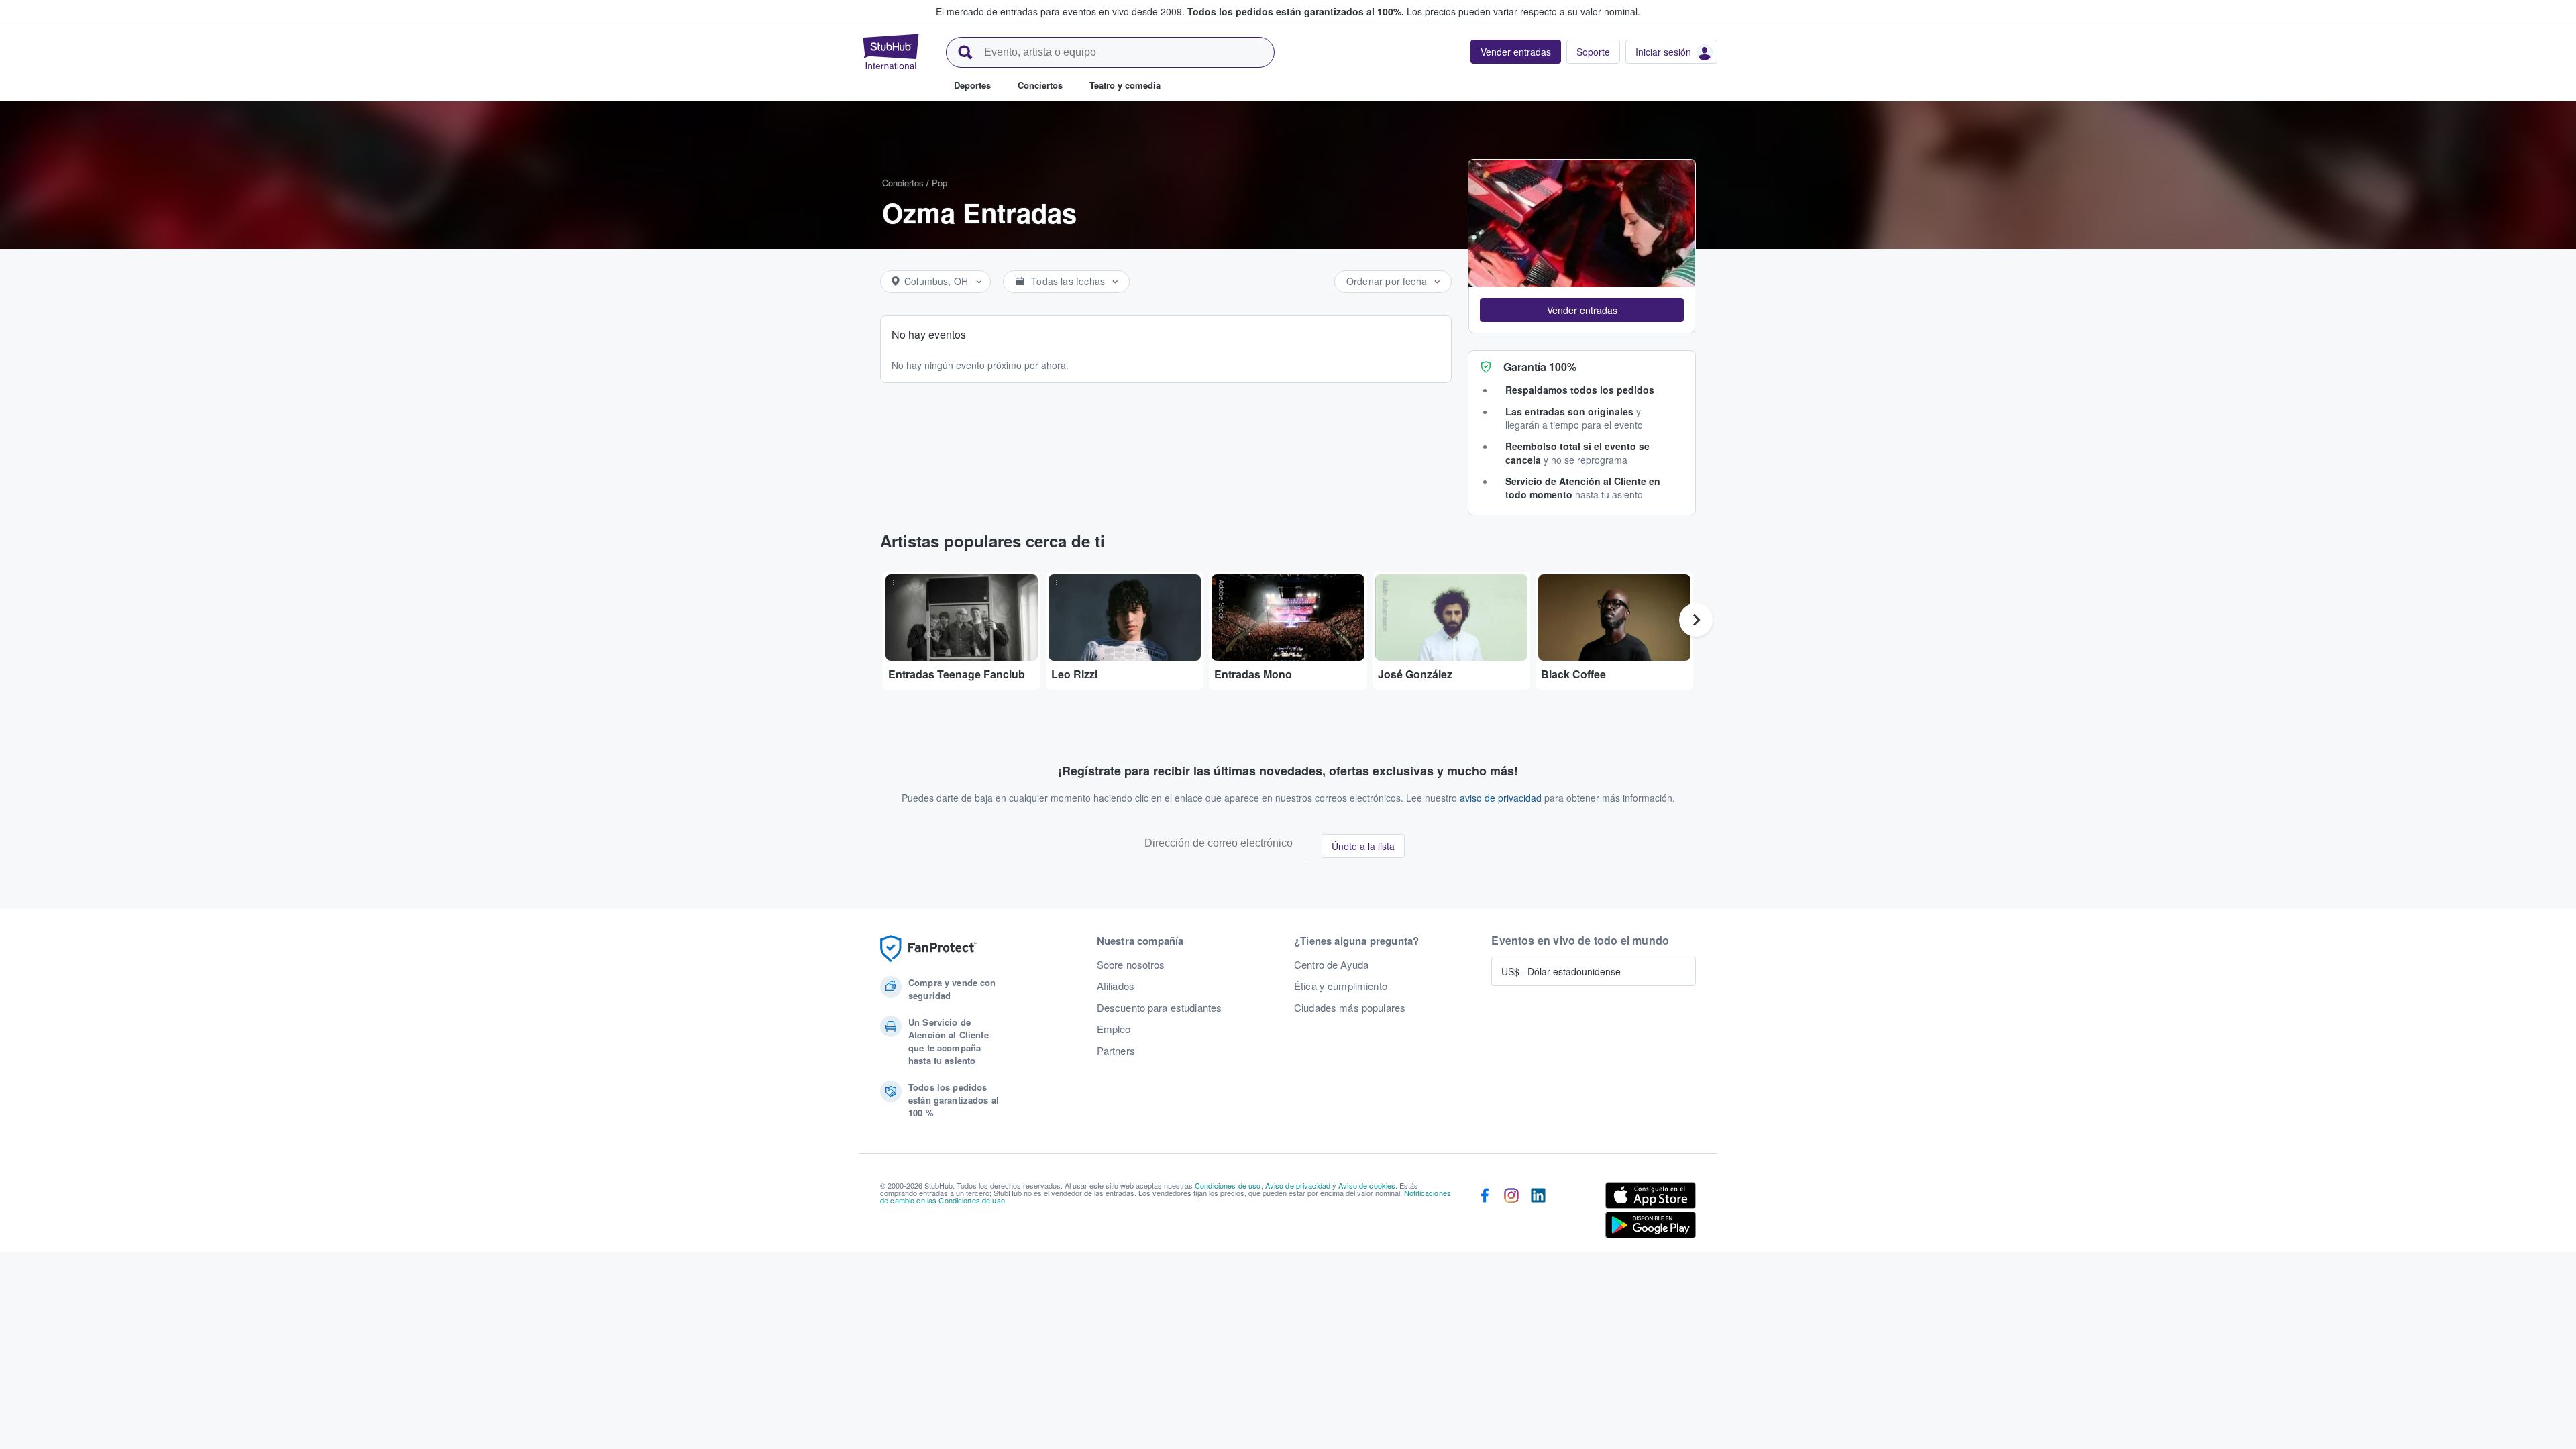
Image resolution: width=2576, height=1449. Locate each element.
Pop (940, 183)
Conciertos (903, 183)
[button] (1582, 310)
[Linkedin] (1538, 1213)
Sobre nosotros (1131, 965)
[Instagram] (1511, 1213)
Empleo (1114, 1029)
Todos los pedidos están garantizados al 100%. (1296, 11)
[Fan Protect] (928, 949)
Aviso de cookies (1367, 1185)
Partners (1116, 1051)
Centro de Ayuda (1331, 965)
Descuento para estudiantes (1160, 1008)
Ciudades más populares (1350, 1008)
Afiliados (1116, 986)
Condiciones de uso (1228, 1185)
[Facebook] (1485, 1213)
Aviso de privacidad (1298, 1185)
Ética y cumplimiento (1341, 986)
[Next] (1696, 620)
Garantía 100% (1540, 367)
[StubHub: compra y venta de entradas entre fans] (891, 52)
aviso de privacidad (1501, 798)
